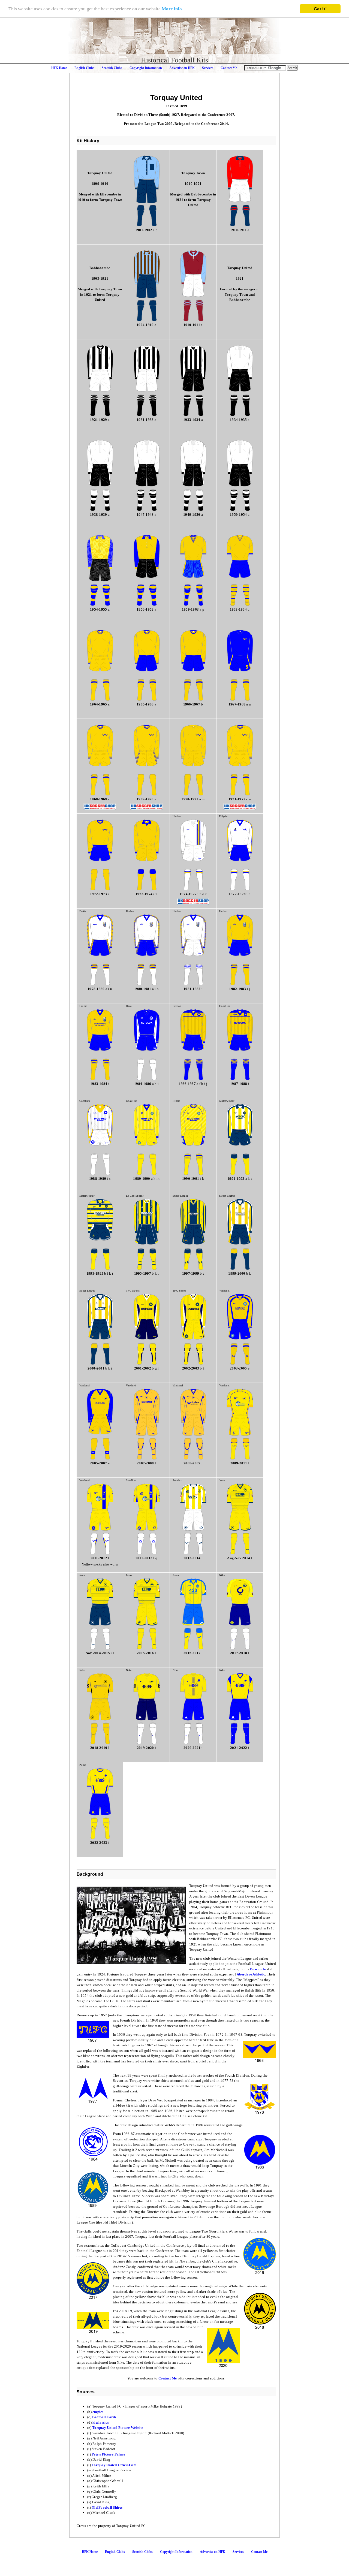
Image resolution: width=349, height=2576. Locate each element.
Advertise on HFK (182, 68)
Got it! (320, 9)
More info (172, 9)
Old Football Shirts (107, 2507)
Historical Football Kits (174, 60)
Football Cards (104, 2417)
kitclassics (101, 2422)
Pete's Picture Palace (108, 2454)
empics (98, 2412)
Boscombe (258, 1969)
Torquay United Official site (114, 2465)
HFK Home (59, 68)
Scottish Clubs (112, 68)
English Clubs (84, 68)
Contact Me (229, 68)
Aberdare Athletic (251, 1974)
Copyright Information (146, 68)
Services (208, 68)
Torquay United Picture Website (118, 2428)
